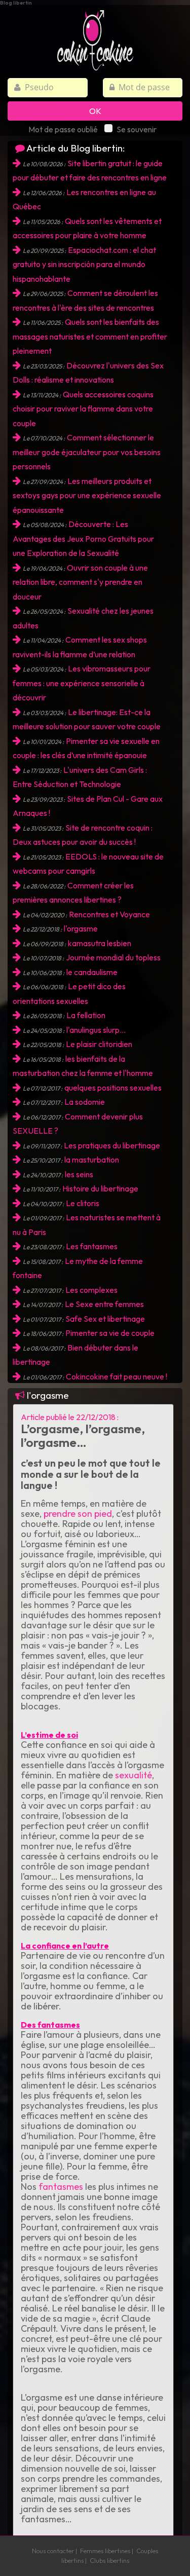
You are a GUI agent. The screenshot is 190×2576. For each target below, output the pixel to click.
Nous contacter (53, 2551)
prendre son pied (78, 1514)
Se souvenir (137, 129)
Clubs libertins (109, 2560)
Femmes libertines (105, 2551)
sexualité (134, 1775)
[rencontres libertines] (95, 34)
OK (95, 111)
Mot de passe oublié (63, 129)
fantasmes (60, 2187)
